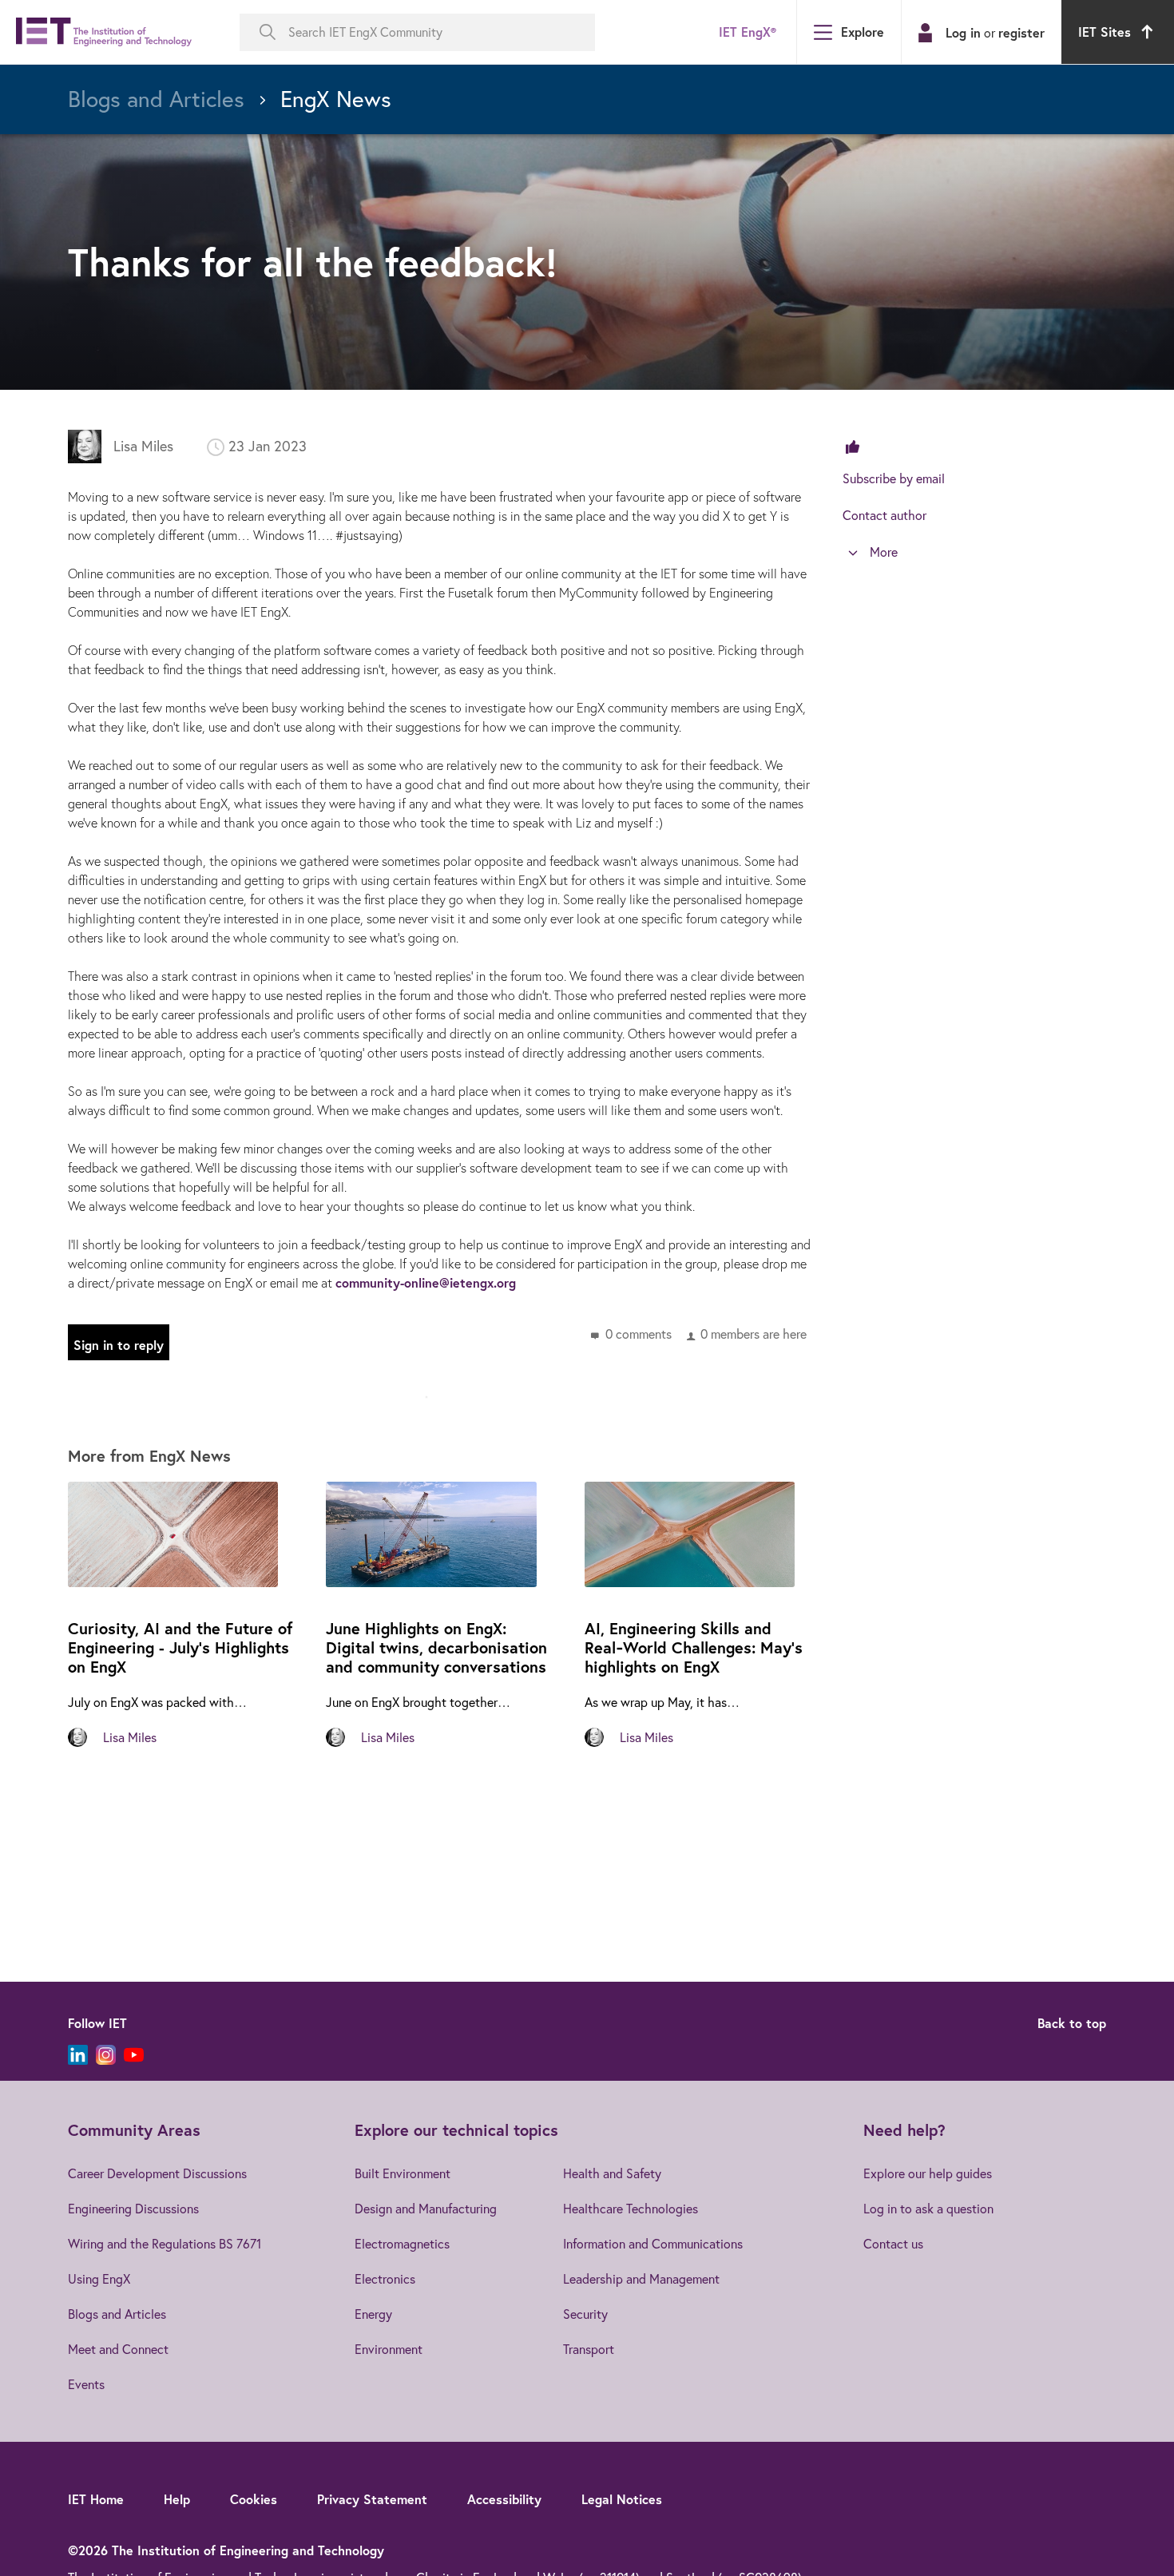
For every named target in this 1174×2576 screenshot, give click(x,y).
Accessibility (504, 2499)
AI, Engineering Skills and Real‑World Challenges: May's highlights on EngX (694, 1647)
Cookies (254, 2499)
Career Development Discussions (157, 2173)
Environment (389, 2349)
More (884, 552)
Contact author (884, 515)
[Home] (104, 32)
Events (86, 2384)
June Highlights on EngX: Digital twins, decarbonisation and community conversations (436, 1647)
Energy (373, 2314)
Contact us (893, 2244)
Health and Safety (612, 2173)
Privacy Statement (372, 2499)
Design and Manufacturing (426, 2209)
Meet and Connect (118, 2349)
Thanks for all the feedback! (313, 262)
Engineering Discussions (133, 2209)
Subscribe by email (894, 478)
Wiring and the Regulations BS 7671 (165, 2244)
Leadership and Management (641, 2279)
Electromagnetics (402, 2244)
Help (177, 2499)
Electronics (385, 2279)
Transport (589, 2349)
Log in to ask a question (928, 2209)
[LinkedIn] (78, 2055)
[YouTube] (134, 2055)
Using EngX (99, 2279)
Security (585, 2314)
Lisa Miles (143, 446)
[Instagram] (106, 2055)
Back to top (1072, 2023)
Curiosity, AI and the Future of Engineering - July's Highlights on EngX (180, 1647)
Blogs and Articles (117, 2314)
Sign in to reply (119, 1345)
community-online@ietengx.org (426, 1282)
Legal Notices (622, 2499)
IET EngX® (748, 32)
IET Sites (1105, 32)
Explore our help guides (928, 2173)
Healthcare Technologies (631, 2209)
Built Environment (403, 2173)
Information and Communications (653, 2244)
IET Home (96, 2499)
